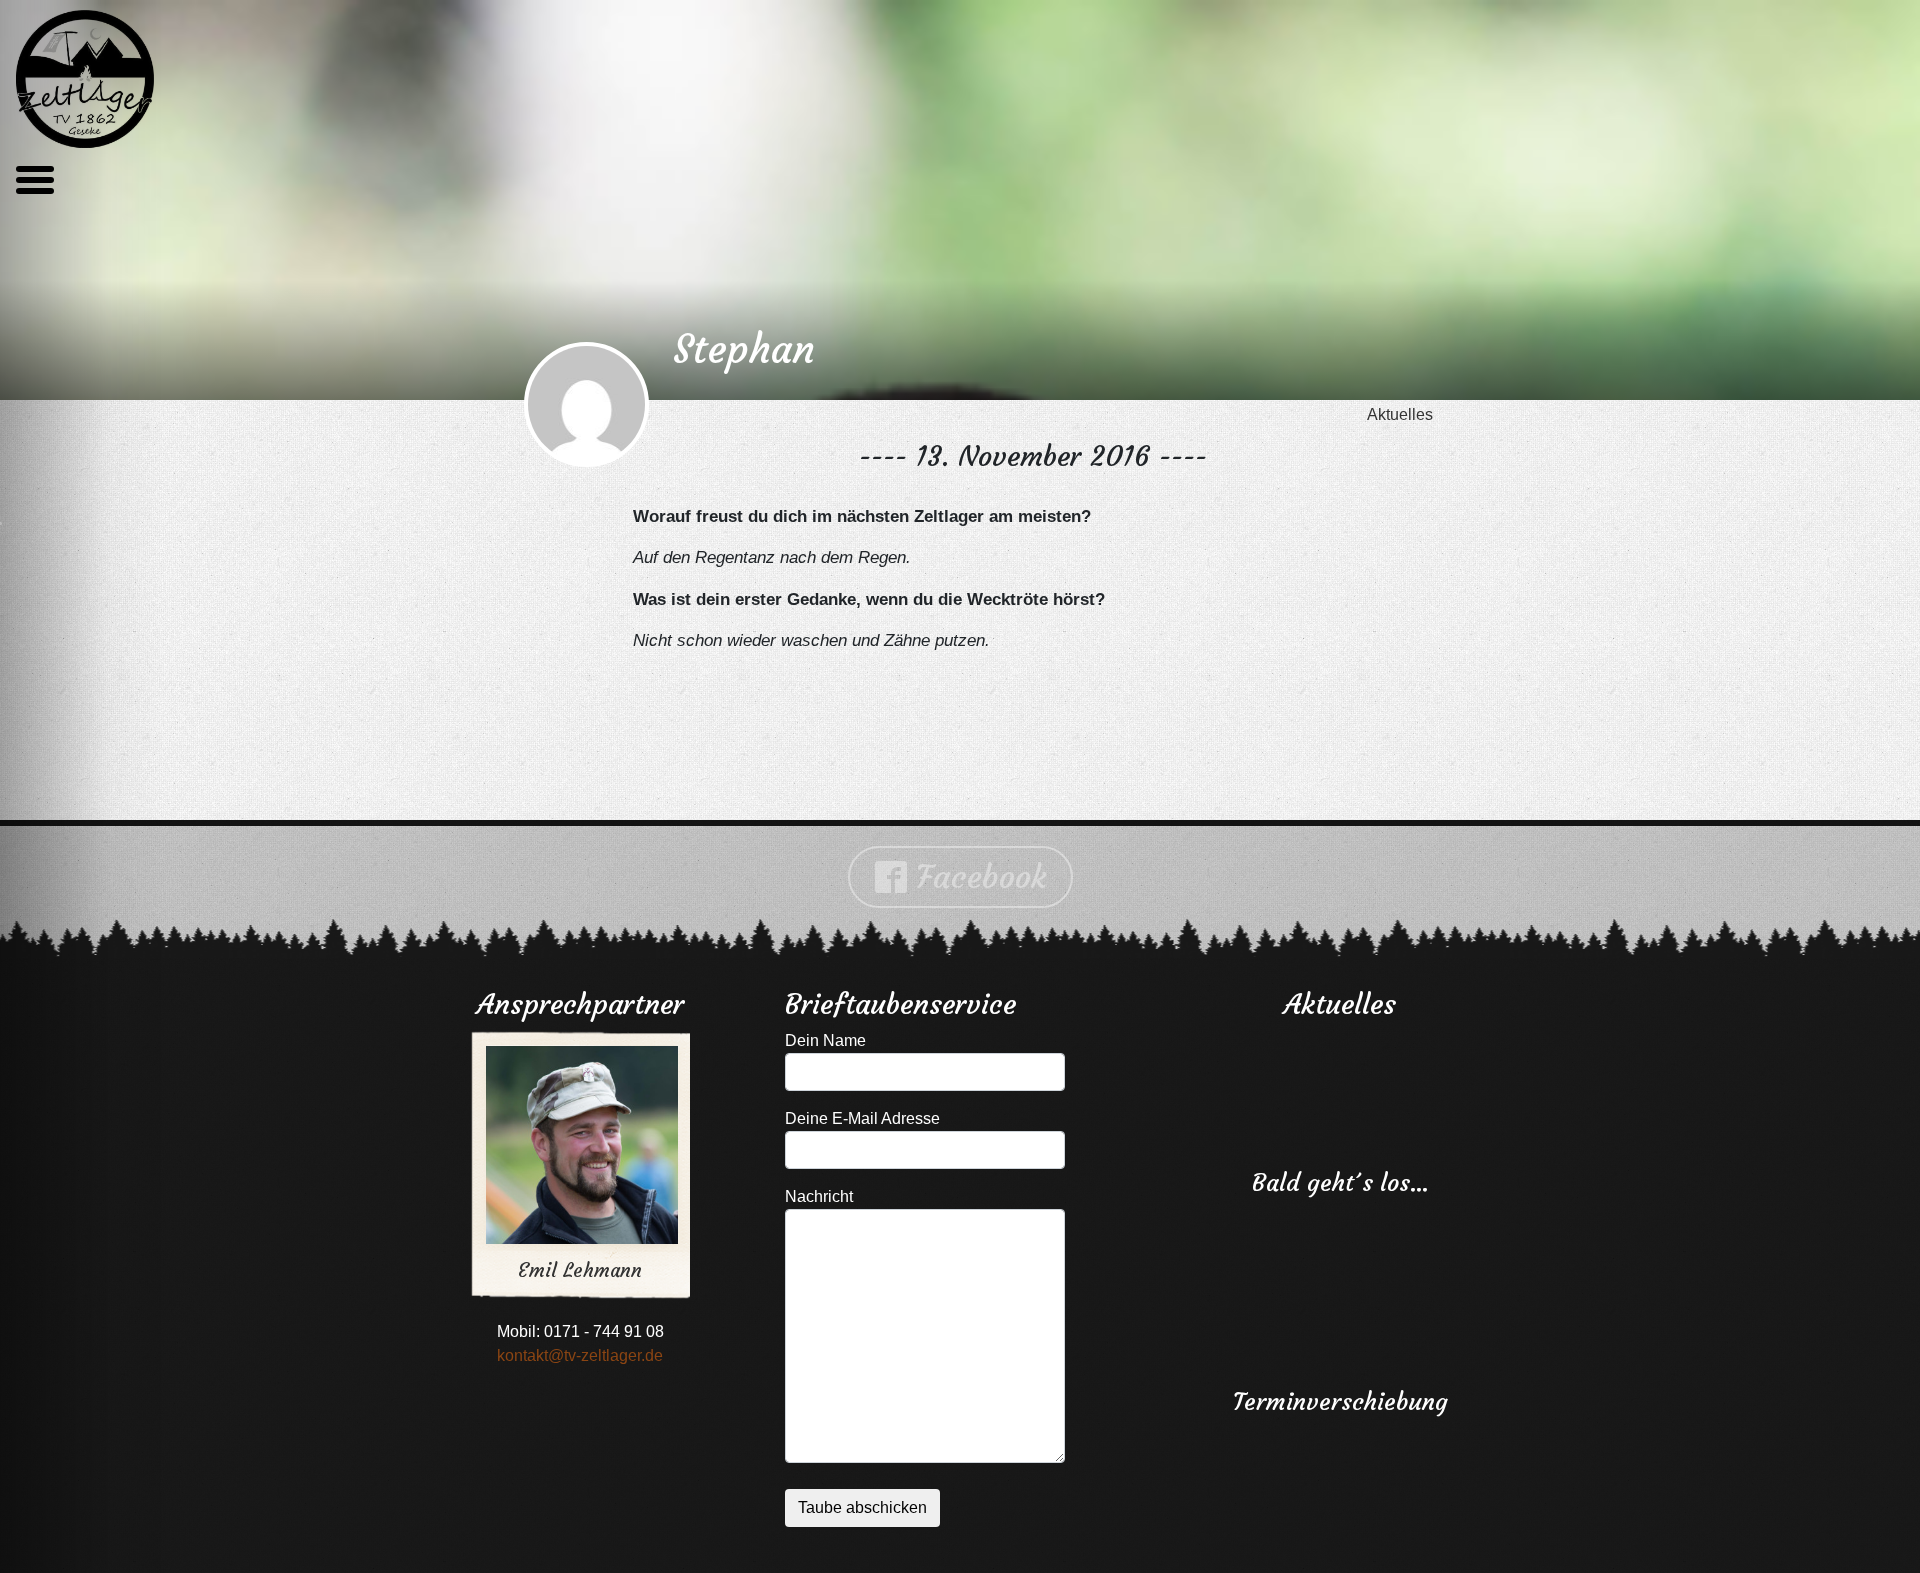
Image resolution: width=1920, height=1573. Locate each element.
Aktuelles (1400, 414)
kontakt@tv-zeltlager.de (580, 1355)
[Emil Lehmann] (567, 1126)
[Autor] (586, 406)
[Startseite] (85, 79)
